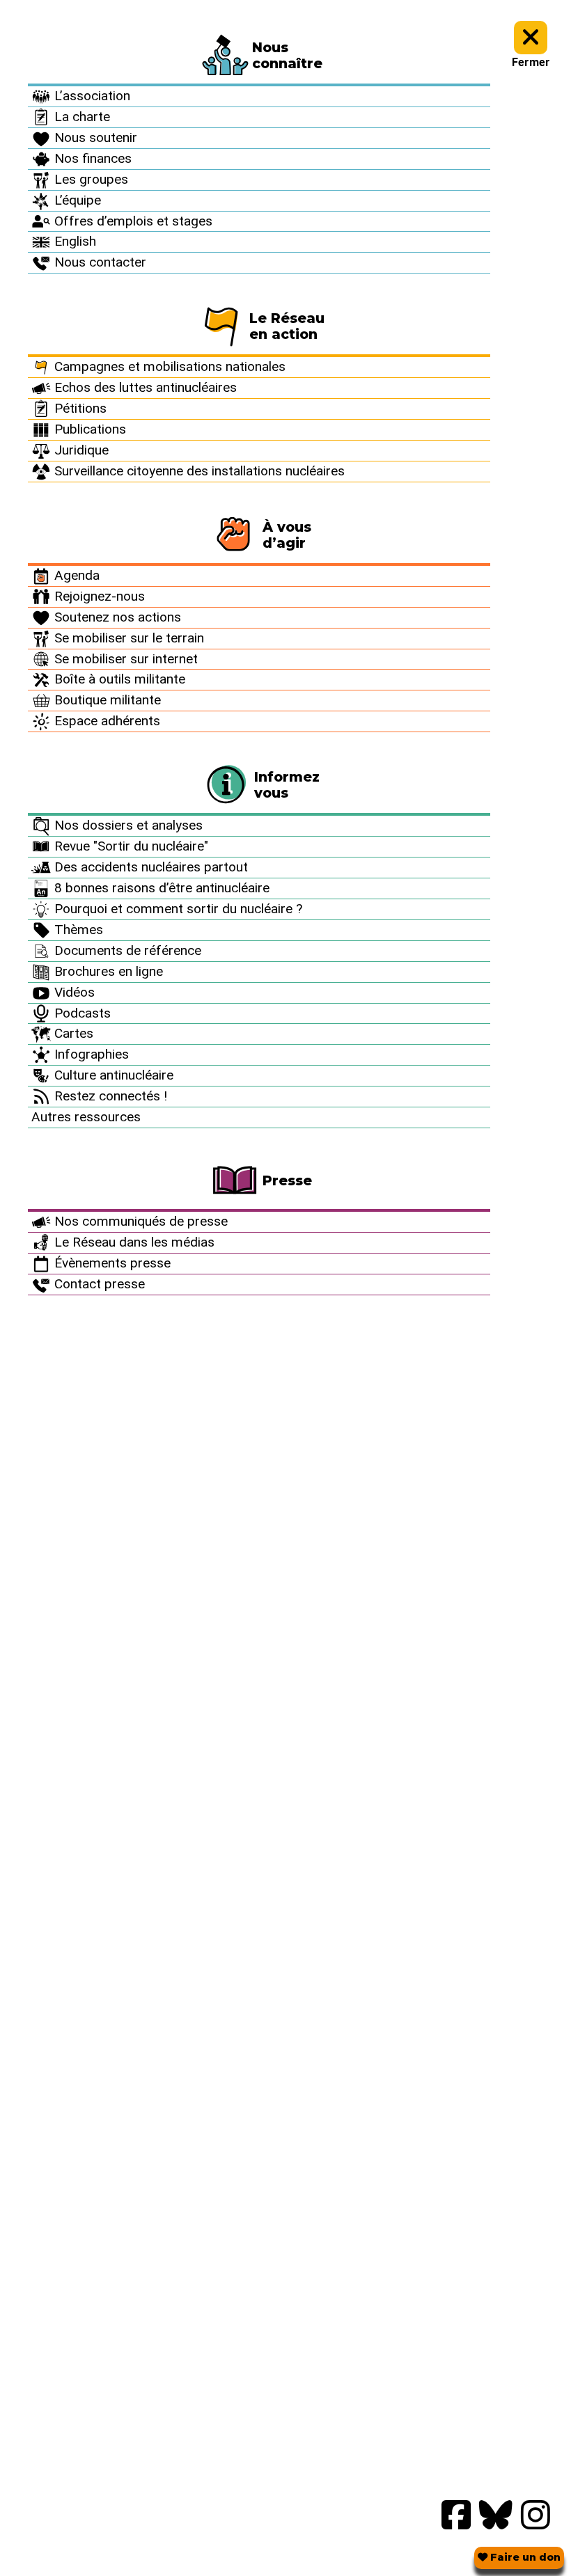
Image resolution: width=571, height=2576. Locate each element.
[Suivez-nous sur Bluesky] (496, 2516)
